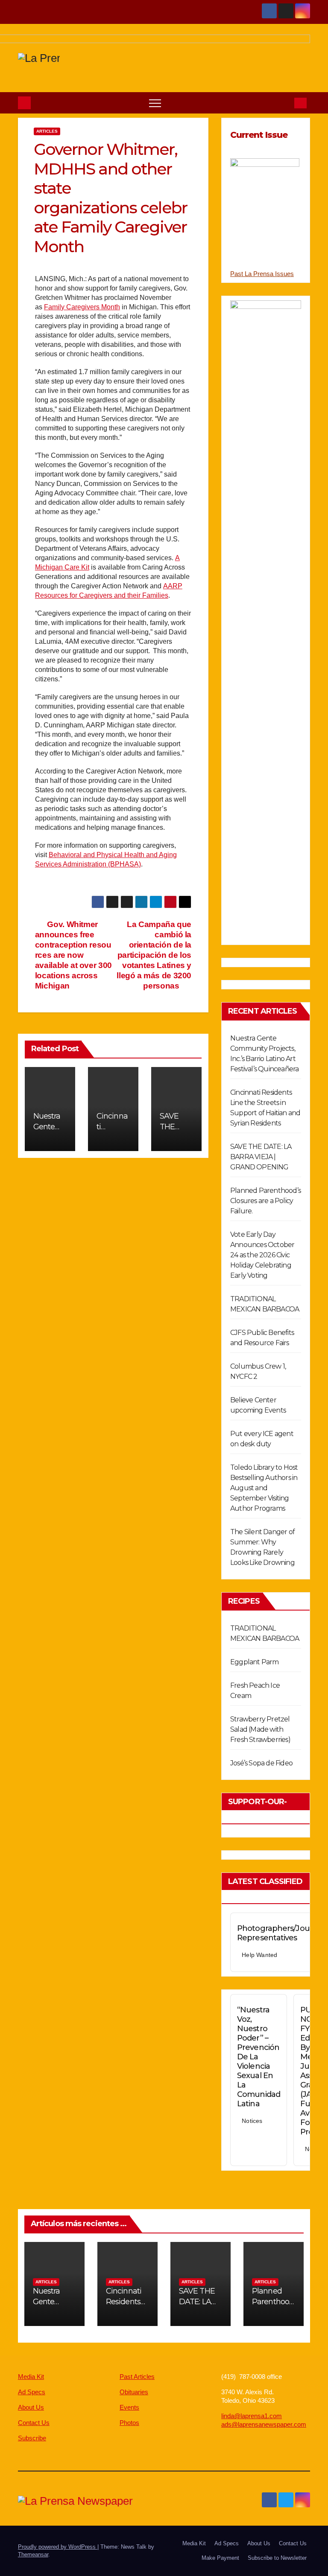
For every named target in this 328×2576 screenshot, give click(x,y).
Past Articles (137, 2377)
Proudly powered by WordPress (58, 2547)
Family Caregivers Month (82, 307)
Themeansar (33, 2554)
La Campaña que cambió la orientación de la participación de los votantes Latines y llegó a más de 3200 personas (154, 955)
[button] (284, 103)
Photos (129, 2423)
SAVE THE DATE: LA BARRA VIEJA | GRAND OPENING (261, 1157)
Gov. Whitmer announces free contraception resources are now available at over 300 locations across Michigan (73, 955)
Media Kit (31, 2377)
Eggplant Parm (255, 1662)
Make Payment (220, 2558)
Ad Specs (32, 2392)
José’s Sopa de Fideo (261, 1763)
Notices (252, 2121)
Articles (47, 131)
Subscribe (32, 2438)
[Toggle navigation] (155, 103)
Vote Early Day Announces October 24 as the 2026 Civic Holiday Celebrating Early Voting (262, 1255)
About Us (31, 2407)
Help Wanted (259, 1955)
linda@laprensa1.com (252, 2416)
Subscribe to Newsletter (277, 2558)
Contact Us (34, 2423)
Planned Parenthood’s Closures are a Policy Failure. (265, 1201)
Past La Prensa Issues (262, 274)
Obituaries (134, 2392)
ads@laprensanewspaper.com (264, 2424)
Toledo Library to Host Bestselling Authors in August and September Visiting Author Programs (264, 1488)
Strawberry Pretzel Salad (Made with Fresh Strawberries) (260, 1729)
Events (129, 2407)
